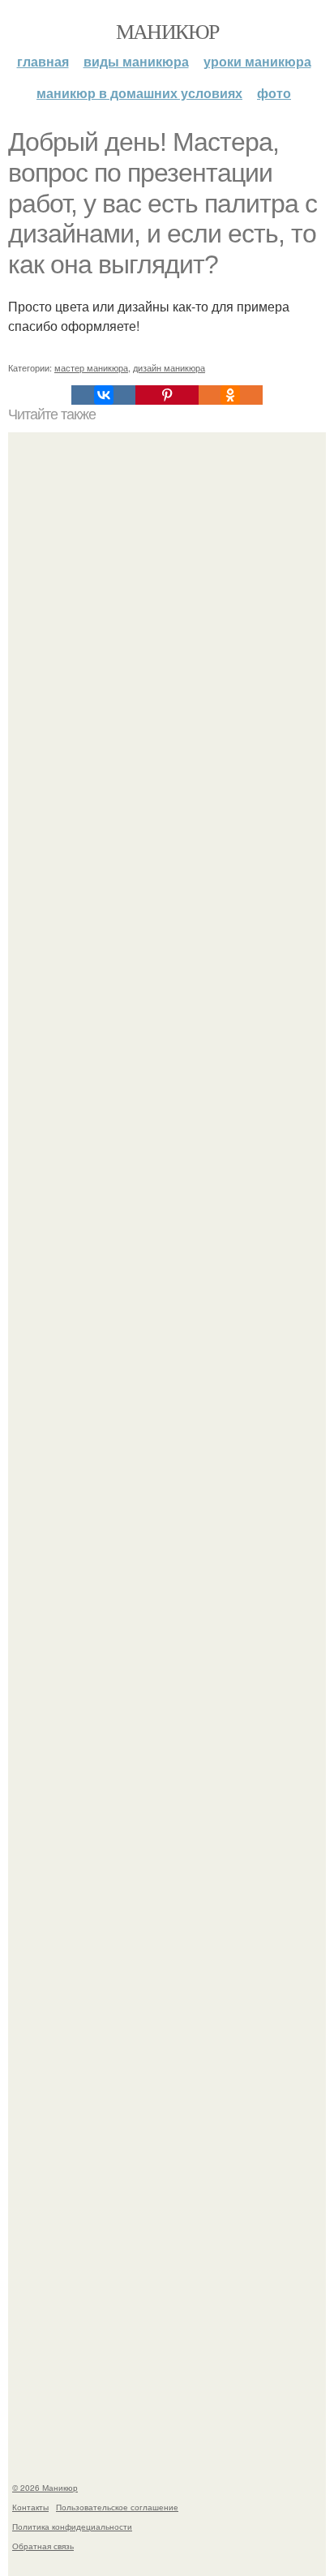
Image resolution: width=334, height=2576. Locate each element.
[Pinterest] (167, 395)
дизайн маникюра (169, 367)
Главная (43, 61)
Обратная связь (43, 2546)
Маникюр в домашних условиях (139, 93)
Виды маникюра (136, 61)
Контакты (30, 2507)
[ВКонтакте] (103, 395)
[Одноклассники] (230, 395)
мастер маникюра (91, 367)
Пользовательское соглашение (117, 2507)
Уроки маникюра (257, 61)
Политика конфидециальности (72, 2527)
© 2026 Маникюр (45, 2488)
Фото (274, 93)
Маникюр (167, 31)
